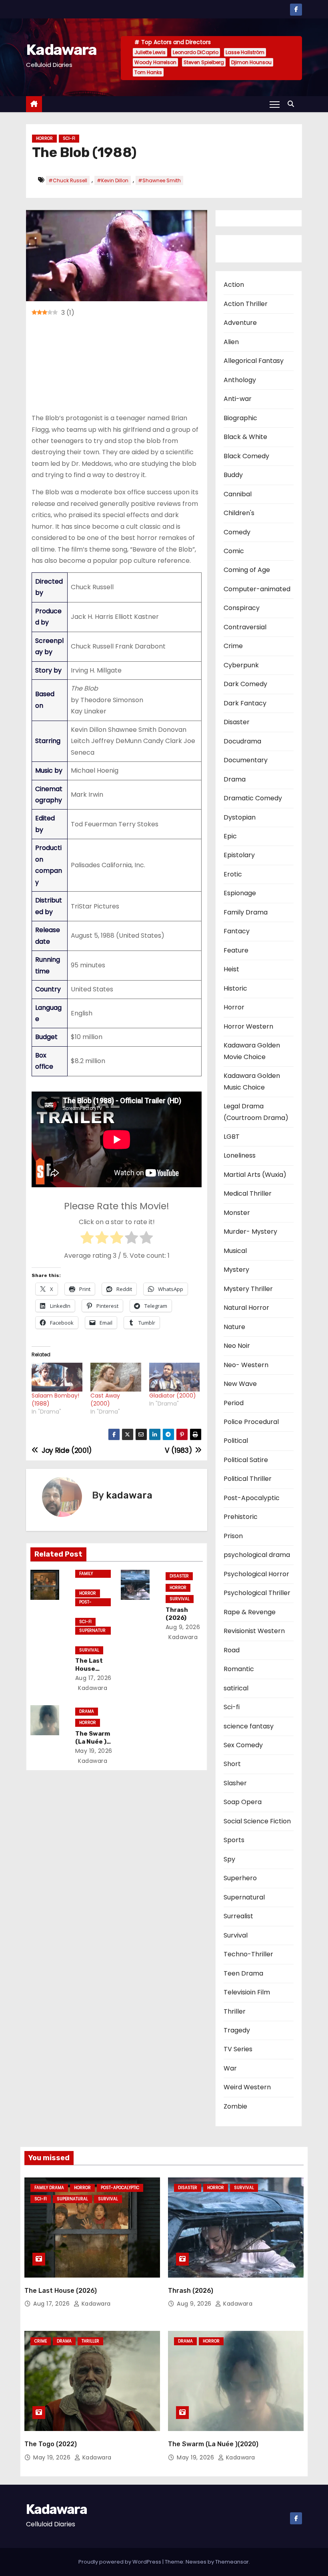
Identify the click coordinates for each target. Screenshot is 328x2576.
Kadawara (61, 50)
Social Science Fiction (257, 1821)
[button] (293, 104)
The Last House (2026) (89, 1669)
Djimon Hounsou (251, 62)
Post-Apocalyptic (92, 1603)
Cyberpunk (241, 665)
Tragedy (237, 2030)
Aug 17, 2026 (93, 1678)
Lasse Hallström (245, 52)
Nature (234, 1327)
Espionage (240, 893)
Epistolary (239, 855)
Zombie (235, 2106)
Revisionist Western (254, 1631)
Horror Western (248, 1026)
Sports (234, 1840)
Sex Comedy (243, 1745)
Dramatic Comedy (253, 798)
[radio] (87, 1239)
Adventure (240, 323)
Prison (233, 1536)
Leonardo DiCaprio (196, 52)
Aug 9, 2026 (183, 1627)
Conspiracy (242, 608)
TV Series (238, 2049)
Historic (235, 988)
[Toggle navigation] (275, 104)
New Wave (240, 1384)
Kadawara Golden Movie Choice (252, 1051)
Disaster (179, 1576)
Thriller (235, 2011)
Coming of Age (247, 570)
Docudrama (242, 741)
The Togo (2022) (51, 2444)
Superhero (240, 1878)
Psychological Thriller (257, 1593)
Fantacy (237, 931)
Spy (229, 1859)
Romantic (239, 1669)
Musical (235, 1251)
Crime (233, 646)
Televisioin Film (247, 1992)
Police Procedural (251, 1422)
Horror (44, 138)
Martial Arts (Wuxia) (255, 1175)
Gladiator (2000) (173, 1396)
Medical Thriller (248, 1193)
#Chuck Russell (68, 180)
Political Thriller (248, 1479)
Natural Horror (246, 1308)
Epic (230, 836)
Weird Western (247, 2087)
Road (232, 1650)
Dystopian (240, 817)
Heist (231, 969)
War (230, 2068)
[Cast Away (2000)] (116, 1377)
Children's (239, 513)
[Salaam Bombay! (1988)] (57, 1377)
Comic (234, 551)
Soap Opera (243, 1802)
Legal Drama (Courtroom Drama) (256, 1112)
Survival (89, 1650)
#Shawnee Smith (159, 180)
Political (236, 1441)
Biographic (240, 418)
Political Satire (246, 1460)
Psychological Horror (256, 1574)
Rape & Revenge (250, 1612)
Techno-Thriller (248, 1954)
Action (234, 285)
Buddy (233, 475)
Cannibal (238, 494)
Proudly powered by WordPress (120, 2562)
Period (234, 1403)
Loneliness (240, 1155)
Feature (236, 950)
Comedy (237, 532)
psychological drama (257, 1555)
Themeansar (232, 2562)
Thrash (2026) (177, 1614)
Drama (87, 1711)
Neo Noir (237, 1346)
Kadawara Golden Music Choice (252, 1081)
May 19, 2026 (94, 1751)
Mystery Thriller (248, 1289)
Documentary (246, 760)
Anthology (240, 380)
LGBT (232, 1137)
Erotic (233, 874)
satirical (236, 1688)
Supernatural (92, 1631)
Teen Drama (243, 1973)
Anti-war (238, 399)
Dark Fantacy (245, 703)
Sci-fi (69, 138)
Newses (196, 2562)
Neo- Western (246, 1365)
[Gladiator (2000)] (175, 1377)
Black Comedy (246, 456)
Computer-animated (257, 589)
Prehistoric (241, 1517)
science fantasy (249, 1726)
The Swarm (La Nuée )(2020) (93, 1742)
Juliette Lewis (150, 52)
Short (232, 1764)
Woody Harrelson (155, 62)
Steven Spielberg (204, 62)
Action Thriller (246, 304)
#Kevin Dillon (113, 180)
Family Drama (87, 1574)
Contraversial (245, 627)
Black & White (245, 437)
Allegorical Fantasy (254, 361)
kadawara (129, 1495)
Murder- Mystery (250, 1232)
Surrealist (238, 1916)
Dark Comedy (245, 684)
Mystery (236, 1270)
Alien (231, 342)
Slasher (235, 1783)
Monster (237, 1213)
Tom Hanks (148, 72)
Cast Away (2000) (105, 1400)
